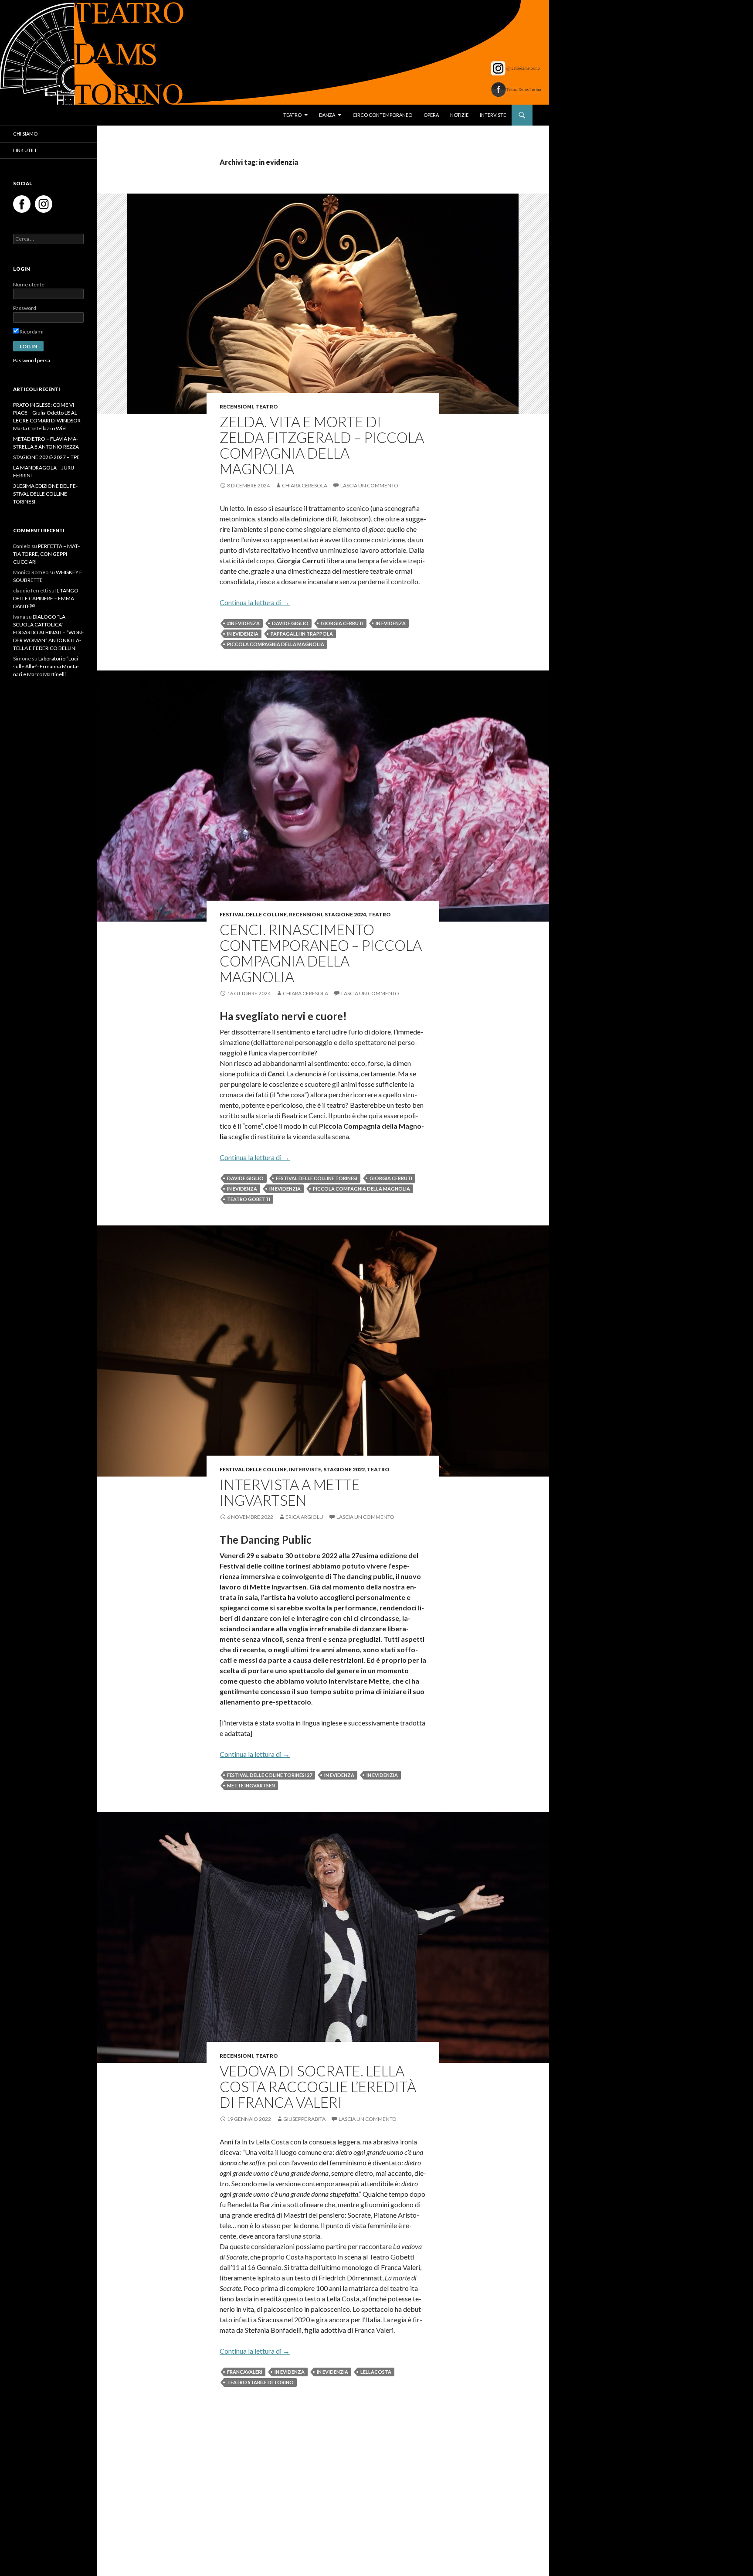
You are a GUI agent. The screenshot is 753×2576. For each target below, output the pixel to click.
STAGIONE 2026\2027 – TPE (46, 457)
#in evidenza (243, 623)
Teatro (292, 115)
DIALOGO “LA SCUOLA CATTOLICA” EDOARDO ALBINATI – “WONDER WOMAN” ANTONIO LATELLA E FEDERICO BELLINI (48, 632)
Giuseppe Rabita (304, 2119)
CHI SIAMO (25, 134)
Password (25, 308)
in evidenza (391, 623)
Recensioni (236, 407)
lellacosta (376, 2372)
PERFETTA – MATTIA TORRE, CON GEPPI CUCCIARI (46, 554)
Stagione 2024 (345, 914)
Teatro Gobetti (249, 1199)
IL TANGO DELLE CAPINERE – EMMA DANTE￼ (46, 598)
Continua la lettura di (255, 602)
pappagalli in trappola (302, 634)
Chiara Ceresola (305, 485)
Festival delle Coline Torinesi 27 (270, 1775)
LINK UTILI (25, 150)
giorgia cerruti (342, 623)
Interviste (493, 115)
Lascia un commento (369, 485)
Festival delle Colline (253, 914)
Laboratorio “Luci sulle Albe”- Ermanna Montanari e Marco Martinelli (46, 666)
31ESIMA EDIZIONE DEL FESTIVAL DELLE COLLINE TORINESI (45, 494)
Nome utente (29, 284)
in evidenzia (243, 634)
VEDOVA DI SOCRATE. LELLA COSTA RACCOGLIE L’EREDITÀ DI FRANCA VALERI (318, 2086)
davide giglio (290, 623)
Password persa (32, 360)
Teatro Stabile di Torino (260, 2382)
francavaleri (245, 2372)
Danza (327, 115)
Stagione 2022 (344, 1469)
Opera (431, 115)
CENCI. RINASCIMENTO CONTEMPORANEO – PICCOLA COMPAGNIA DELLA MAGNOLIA (321, 953)
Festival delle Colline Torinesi (317, 1178)
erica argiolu (304, 1517)
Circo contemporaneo (382, 115)
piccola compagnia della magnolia (276, 644)
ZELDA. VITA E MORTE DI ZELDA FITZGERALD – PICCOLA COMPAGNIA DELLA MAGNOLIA (322, 445)
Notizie (459, 115)
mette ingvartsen (251, 1785)
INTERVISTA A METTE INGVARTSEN (290, 1492)
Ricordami (31, 332)
